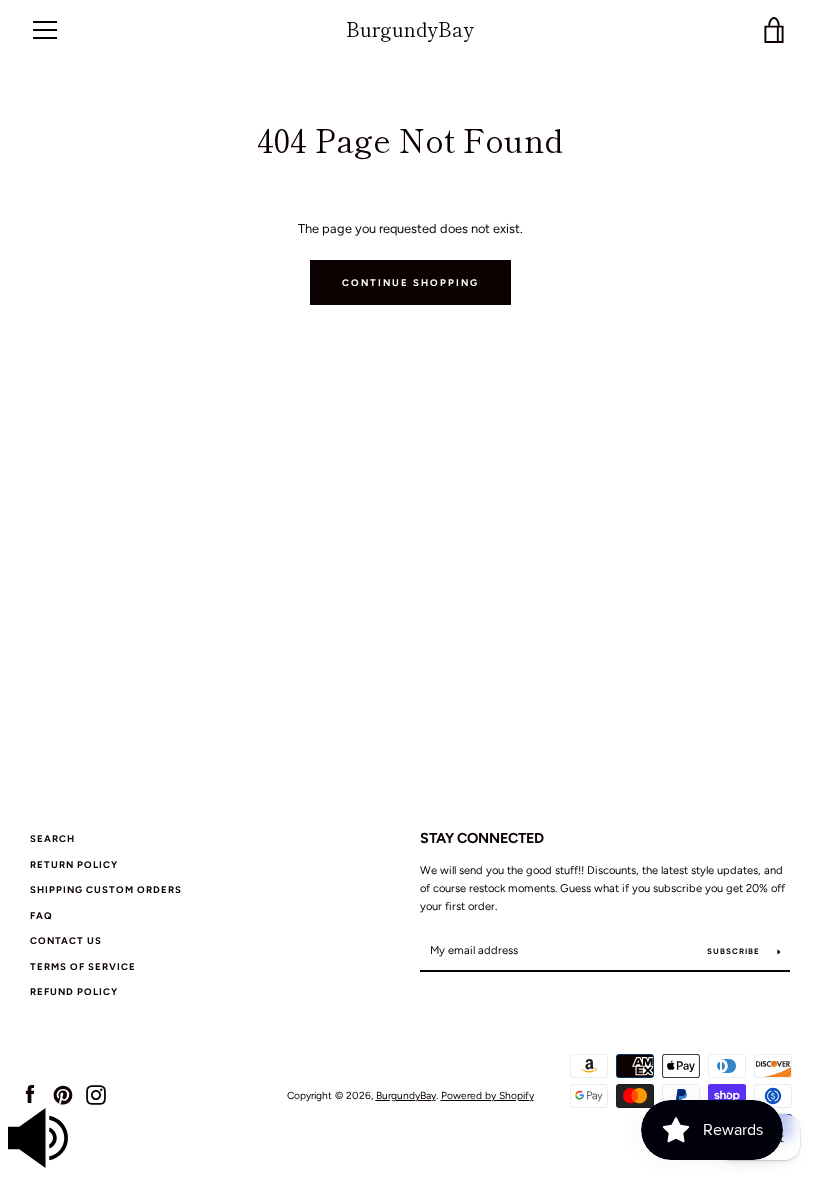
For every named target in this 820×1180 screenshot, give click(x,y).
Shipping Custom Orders (106, 889)
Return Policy (74, 864)
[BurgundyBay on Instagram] (96, 1094)
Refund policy (74, 991)
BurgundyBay (410, 29)
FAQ (41, 915)
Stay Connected (482, 838)
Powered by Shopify (487, 1095)
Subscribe (735, 951)
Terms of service (83, 966)
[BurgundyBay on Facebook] (30, 1094)
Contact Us (66, 940)
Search (52, 838)
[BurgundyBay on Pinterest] (63, 1094)
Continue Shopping (410, 282)
